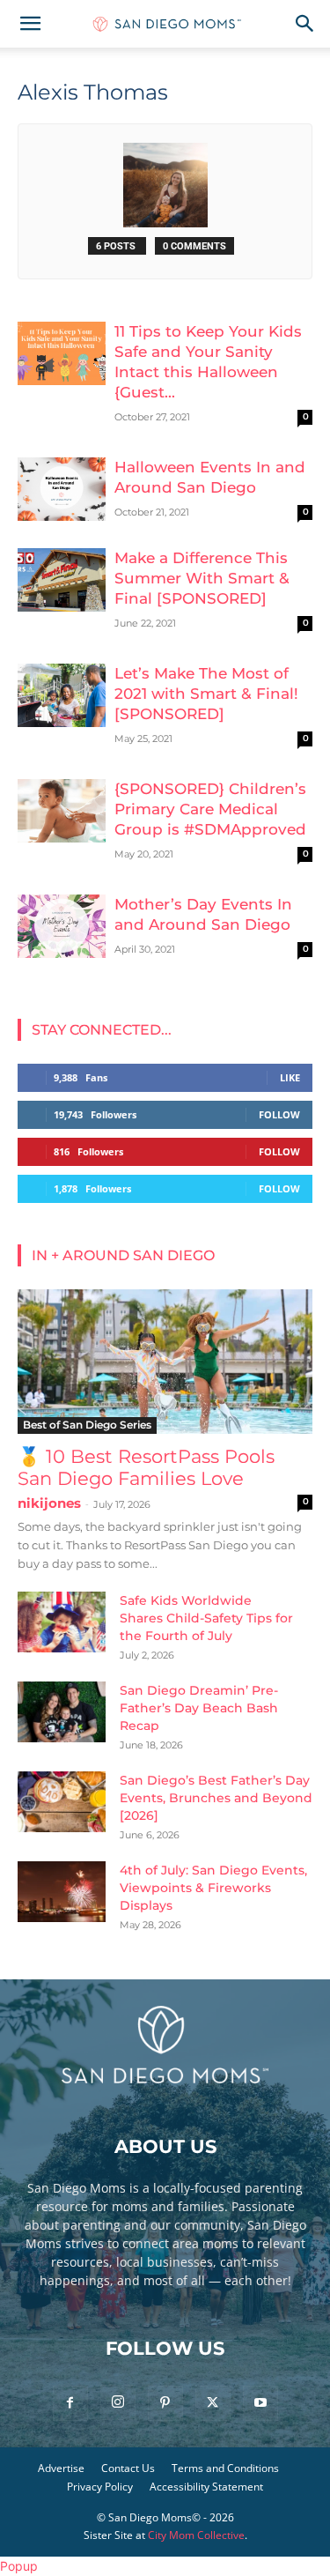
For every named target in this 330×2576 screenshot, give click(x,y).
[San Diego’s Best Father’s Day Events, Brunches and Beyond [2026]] (62, 1802)
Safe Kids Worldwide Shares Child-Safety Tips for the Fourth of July (206, 1618)
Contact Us (128, 2468)
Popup (19, 2566)
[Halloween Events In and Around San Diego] (62, 490)
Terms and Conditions (225, 2468)
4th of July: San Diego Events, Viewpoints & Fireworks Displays (213, 1888)
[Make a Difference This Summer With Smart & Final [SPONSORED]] (62, 580)
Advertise (61, 2468)
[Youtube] (260, 2403)
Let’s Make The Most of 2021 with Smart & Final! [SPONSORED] (206, 694)
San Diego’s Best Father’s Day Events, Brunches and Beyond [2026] (216, 1798)
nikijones (49, 1503)
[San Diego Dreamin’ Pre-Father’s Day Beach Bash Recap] (62, 1712)
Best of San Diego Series (87, 1425)
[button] (30, 24)
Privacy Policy (100, 2487)
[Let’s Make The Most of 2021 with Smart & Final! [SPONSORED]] (62, 696)
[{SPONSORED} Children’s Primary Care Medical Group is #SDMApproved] (62, 811)
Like (290, 1077)
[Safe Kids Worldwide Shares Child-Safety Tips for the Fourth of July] (62, 1622)
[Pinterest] (165, 2403)
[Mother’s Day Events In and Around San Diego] (62, 927)
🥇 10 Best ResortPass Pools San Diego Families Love (146, 1467)
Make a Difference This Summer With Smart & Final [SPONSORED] (202, 578)
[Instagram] (118, 2402)
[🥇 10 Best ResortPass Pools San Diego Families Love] (165, 1362)
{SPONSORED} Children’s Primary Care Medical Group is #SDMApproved (210, 809)
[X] (213, 2403)
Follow (279, 1114)
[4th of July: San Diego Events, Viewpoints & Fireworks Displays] (62, 1892)
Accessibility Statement (206, 2487)
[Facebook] (70, 2403)
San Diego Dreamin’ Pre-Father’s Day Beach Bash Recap (199, 1708)
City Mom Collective (196, 2535)
